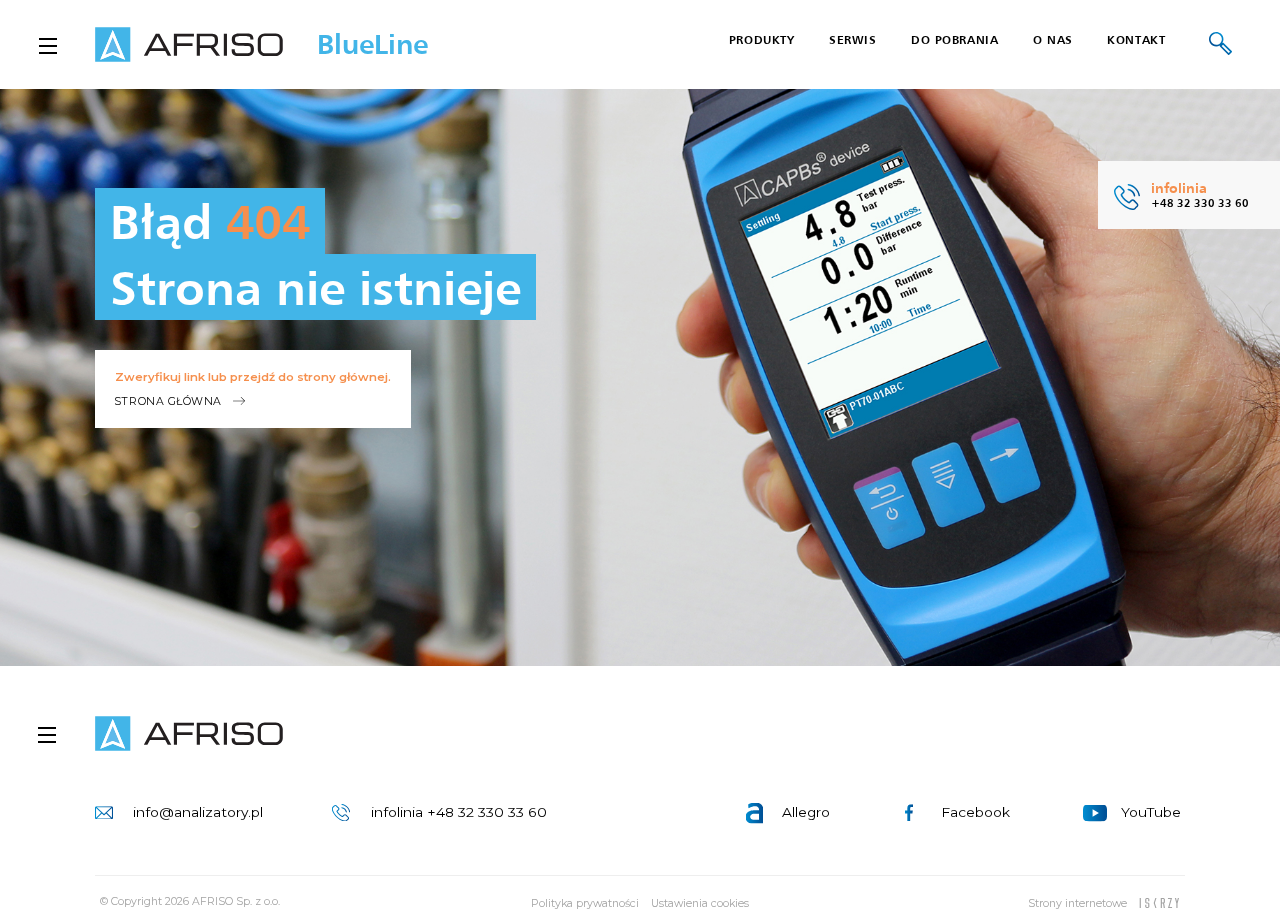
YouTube (1151, 812)
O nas (1053, 40)
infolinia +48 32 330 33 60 (459, 812)
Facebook (975, 812)
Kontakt (1136, 40)
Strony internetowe (1077, 903)
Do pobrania (954, 40)
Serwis (852, 40)
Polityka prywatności (585, 903)
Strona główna (168, 401)
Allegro (806, 812)
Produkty (762, 40)
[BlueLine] (189, 734)
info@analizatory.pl (198, 812)
